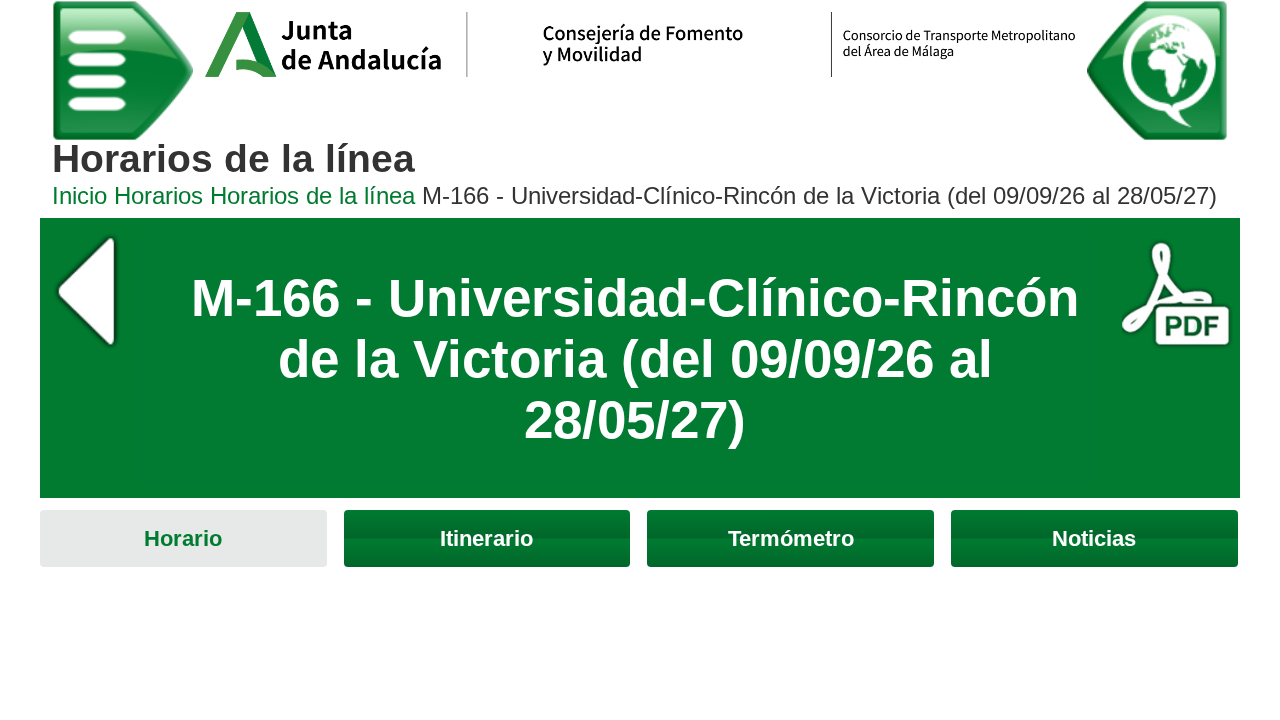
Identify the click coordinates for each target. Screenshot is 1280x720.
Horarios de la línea (312, 195)
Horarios (158, 195)
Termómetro (791, 538)
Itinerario (486, 538)
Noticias (1094, 538)
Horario (183, 538)
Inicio (79, 195)
